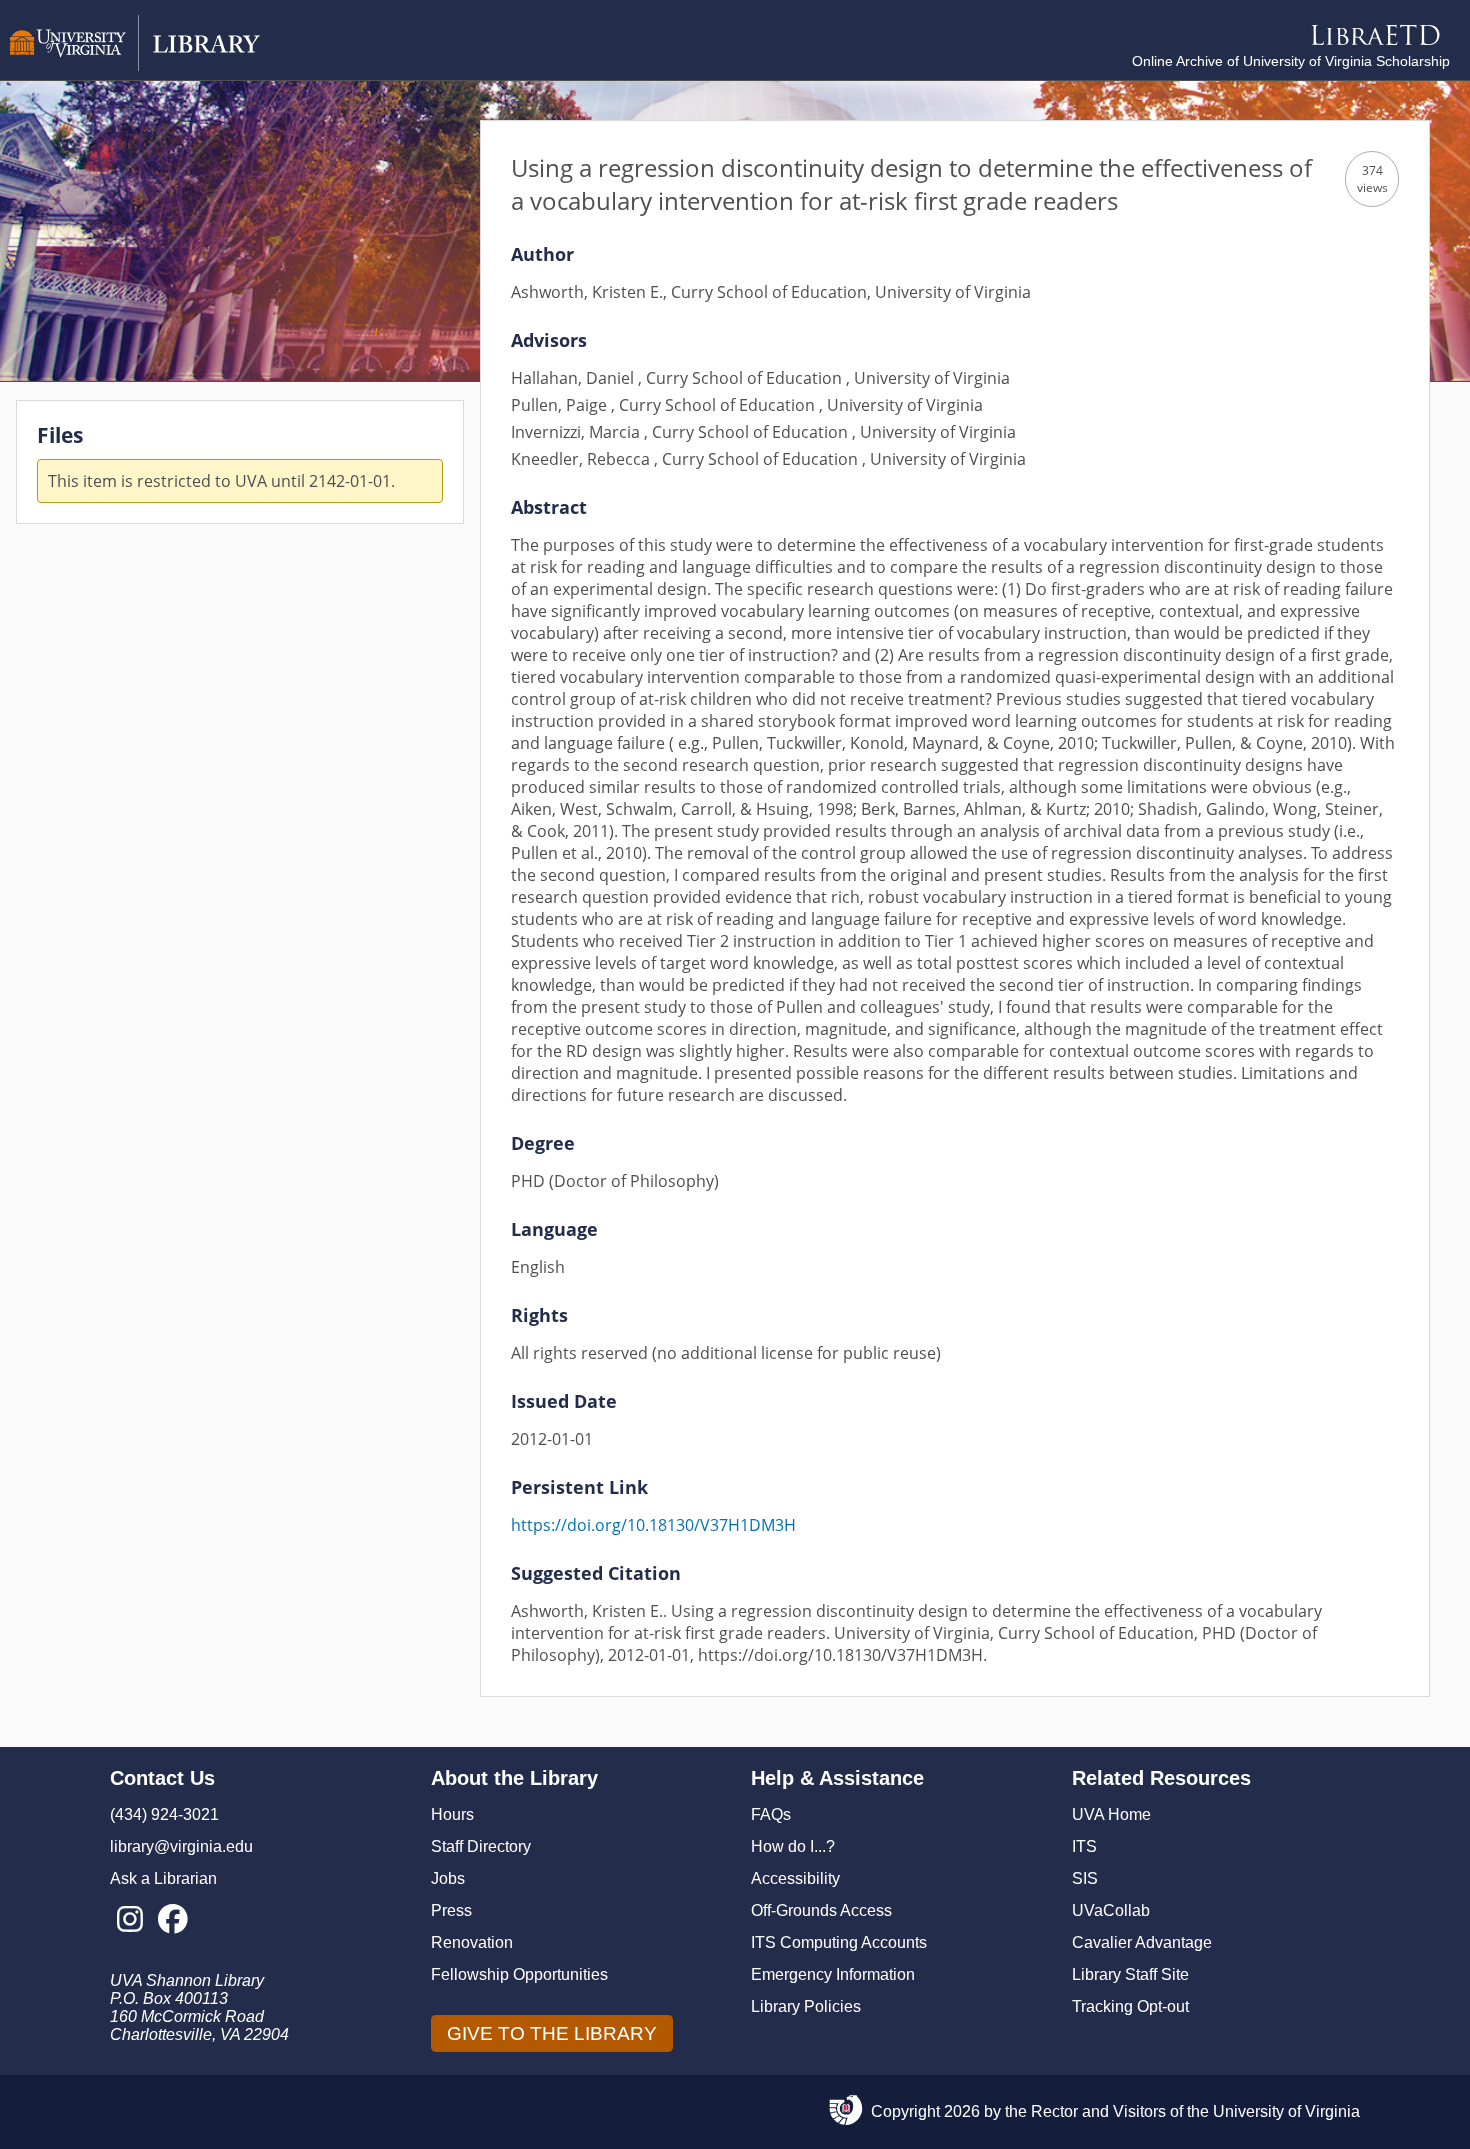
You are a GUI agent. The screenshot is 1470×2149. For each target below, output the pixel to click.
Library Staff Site (1130, 1974)
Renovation (472, 1942)
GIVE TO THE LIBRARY (552, 2033)
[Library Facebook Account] (172, 1920)
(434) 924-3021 (164, 1814)
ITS (1084, 1846)
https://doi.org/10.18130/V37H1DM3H (653, 1525)
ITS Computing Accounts (839, 1942)
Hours (452, 1814)
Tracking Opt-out (1130, 2006)
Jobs (448, 1878)
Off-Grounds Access (821, 1910)
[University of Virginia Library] (135, 65)
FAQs (771, 1814)
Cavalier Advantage (1142, 1942)
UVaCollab (1111, 1910)
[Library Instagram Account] (129, 1920)
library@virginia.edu (181, 1846)
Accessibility (795, 1878)
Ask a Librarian (163, 1878)
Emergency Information (833, 1974)
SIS (1085, 1878)
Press (451, 1910)
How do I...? (793, 1846)
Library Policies (806, 2006)
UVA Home (1111, 1814)
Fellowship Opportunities (519, 1974)
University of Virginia (1286, 2111)
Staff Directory (481, 1846)
